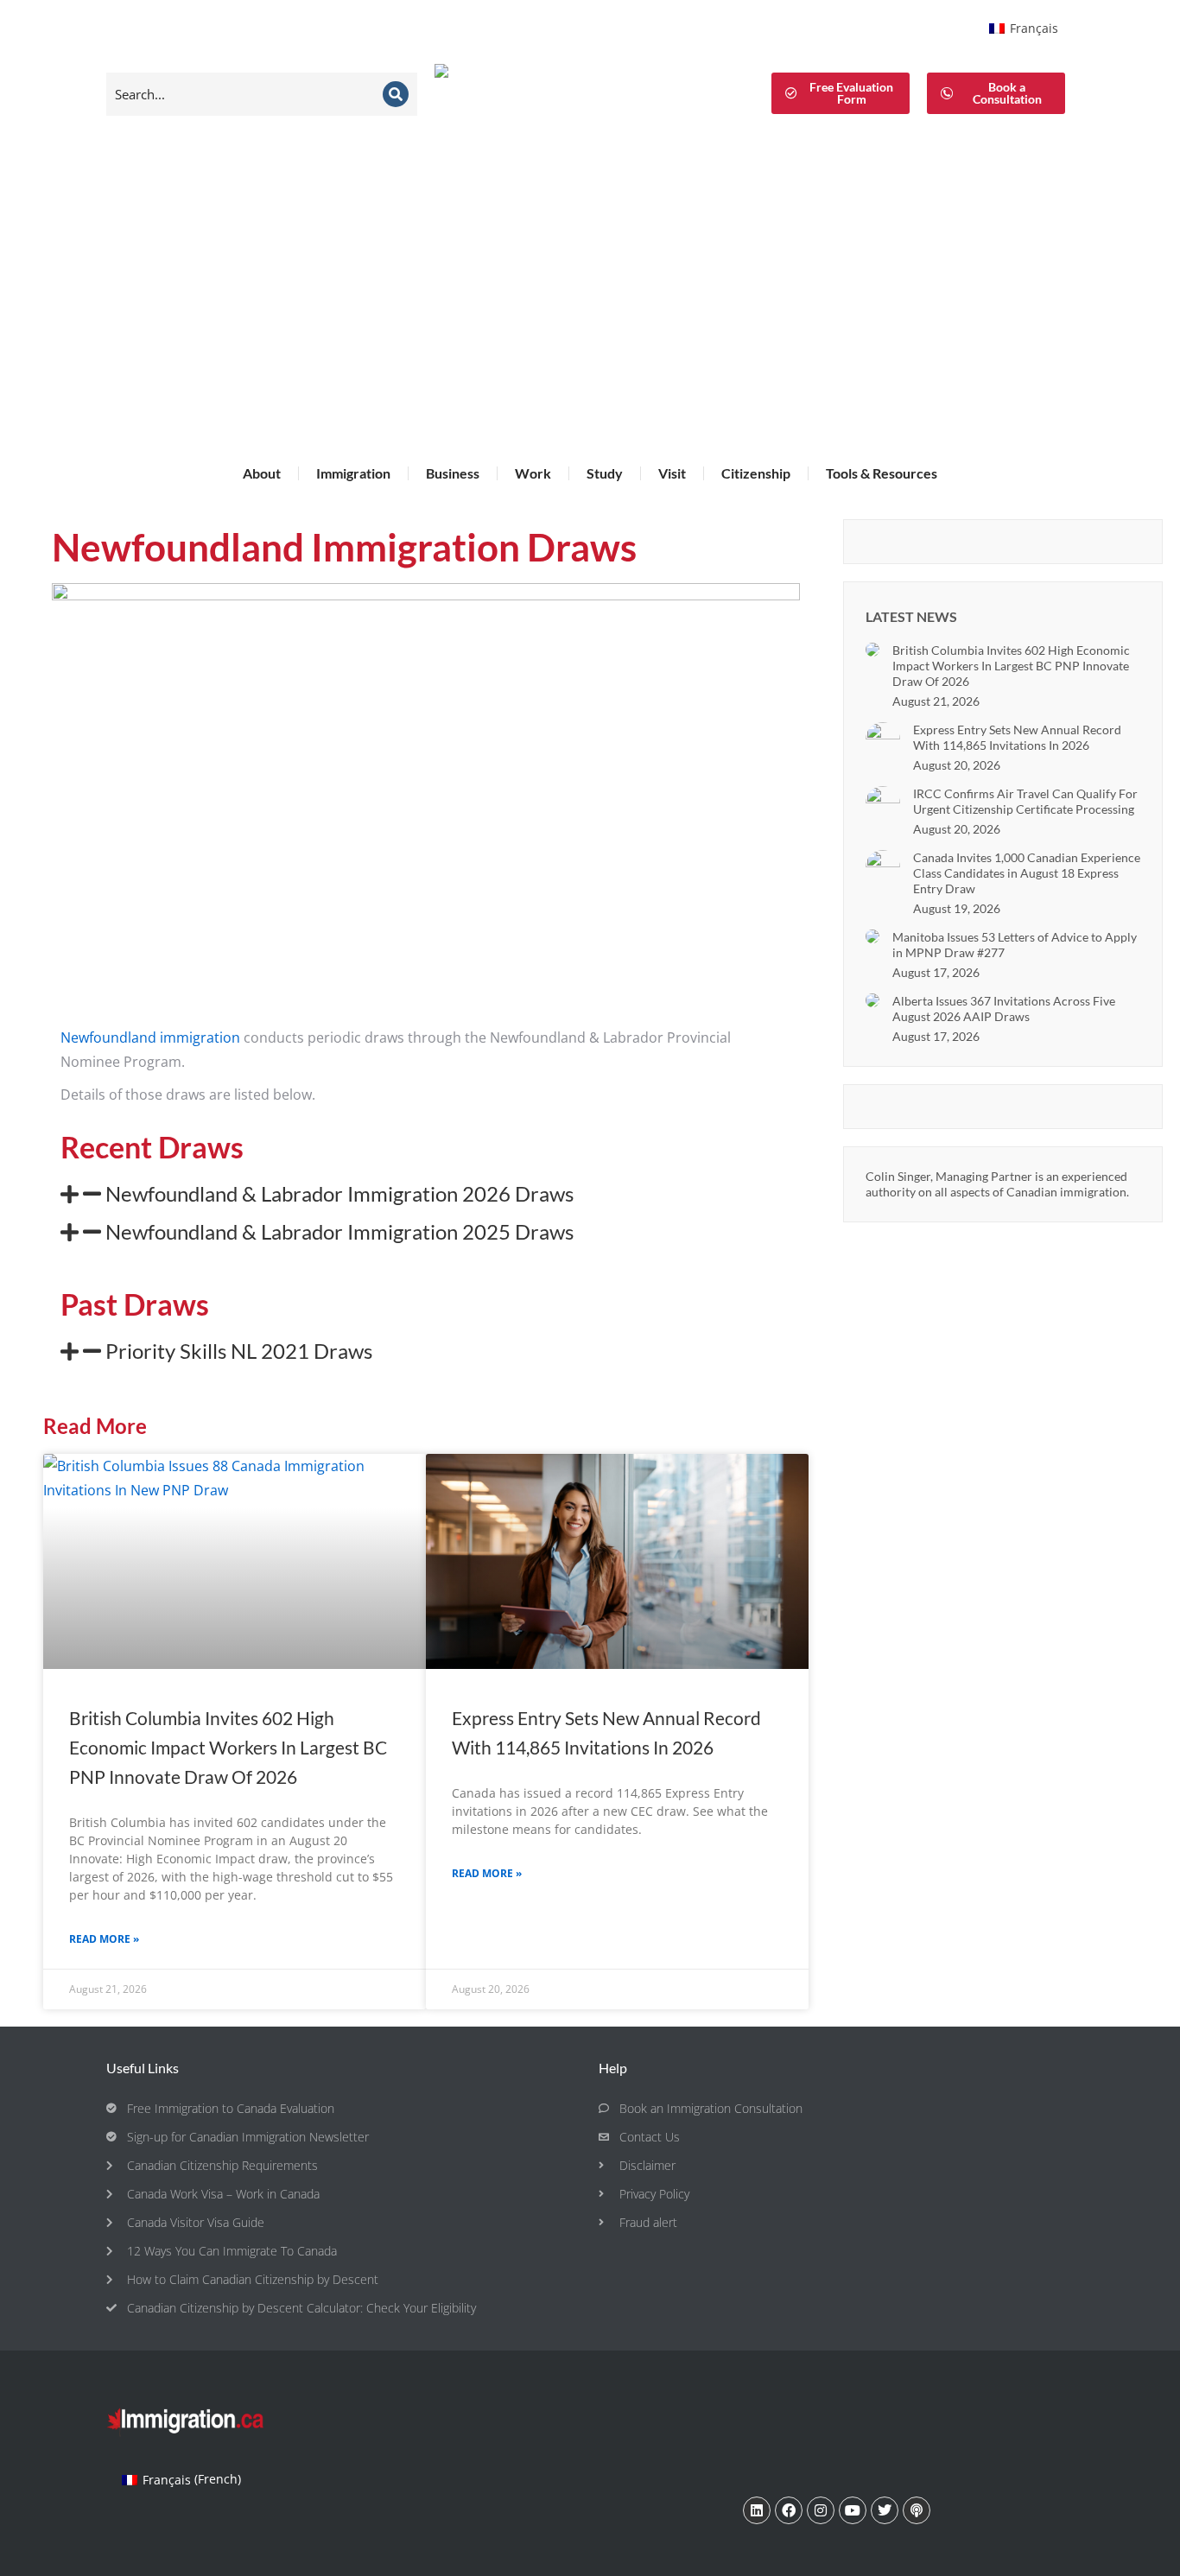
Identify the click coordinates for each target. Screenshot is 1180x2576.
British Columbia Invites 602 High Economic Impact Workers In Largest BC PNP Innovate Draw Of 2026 (228, 1747)
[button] (426, 1194)
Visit (672, 473)
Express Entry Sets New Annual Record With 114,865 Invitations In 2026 (1017, 737)
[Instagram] (821, 2510)
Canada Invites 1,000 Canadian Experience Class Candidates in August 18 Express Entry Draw (1027, 873)
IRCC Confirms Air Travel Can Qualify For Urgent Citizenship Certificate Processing (1025, 801)
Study (605, 473)
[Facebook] (789, 2510)
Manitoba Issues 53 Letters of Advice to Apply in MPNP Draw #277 (1015, 945)
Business (453, 473)
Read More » (104, 1939)
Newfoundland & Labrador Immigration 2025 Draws (339, 1231)
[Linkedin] (757, 2510)
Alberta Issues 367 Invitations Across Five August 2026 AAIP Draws (1004, 1009)
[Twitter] (885, 2510)
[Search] (396, 94)
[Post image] (872, 650)
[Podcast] (917, 2510)
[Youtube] (853, 2510)
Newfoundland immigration (150, 1037)
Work (533, 473)
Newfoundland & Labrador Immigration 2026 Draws (339, 1193)
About (262, 473)
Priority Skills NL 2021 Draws (239, 1351)
